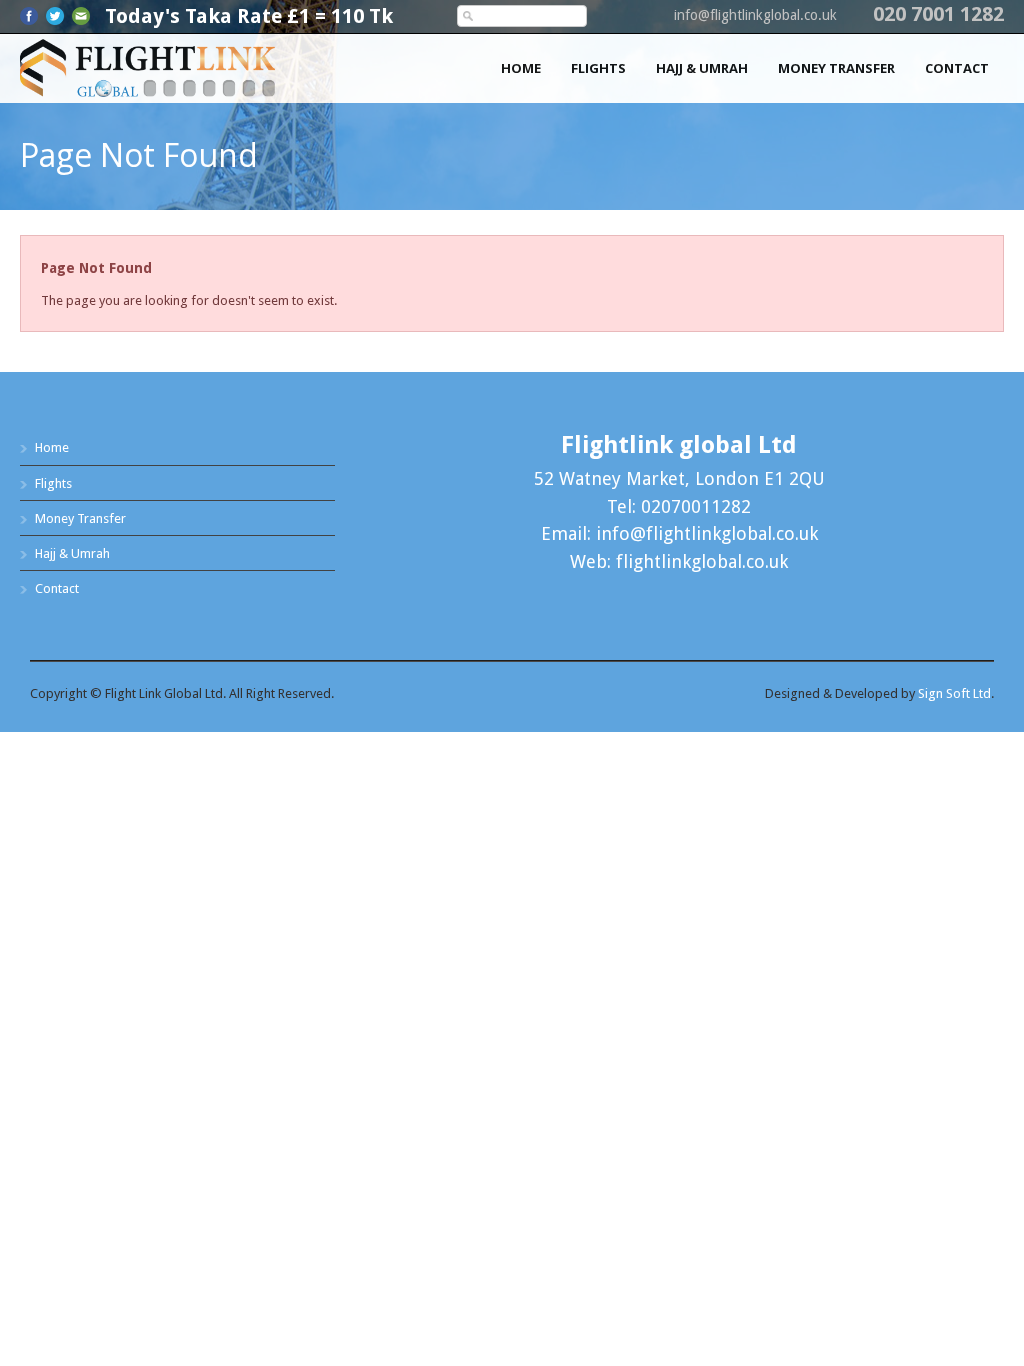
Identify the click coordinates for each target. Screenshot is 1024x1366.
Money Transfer (836, 68)
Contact (957, 68)
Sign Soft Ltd (954, 693)
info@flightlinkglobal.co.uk (755, 15)
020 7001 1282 (938, 14)
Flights (598, 68)
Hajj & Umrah (702, 68)
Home (521, 68)
